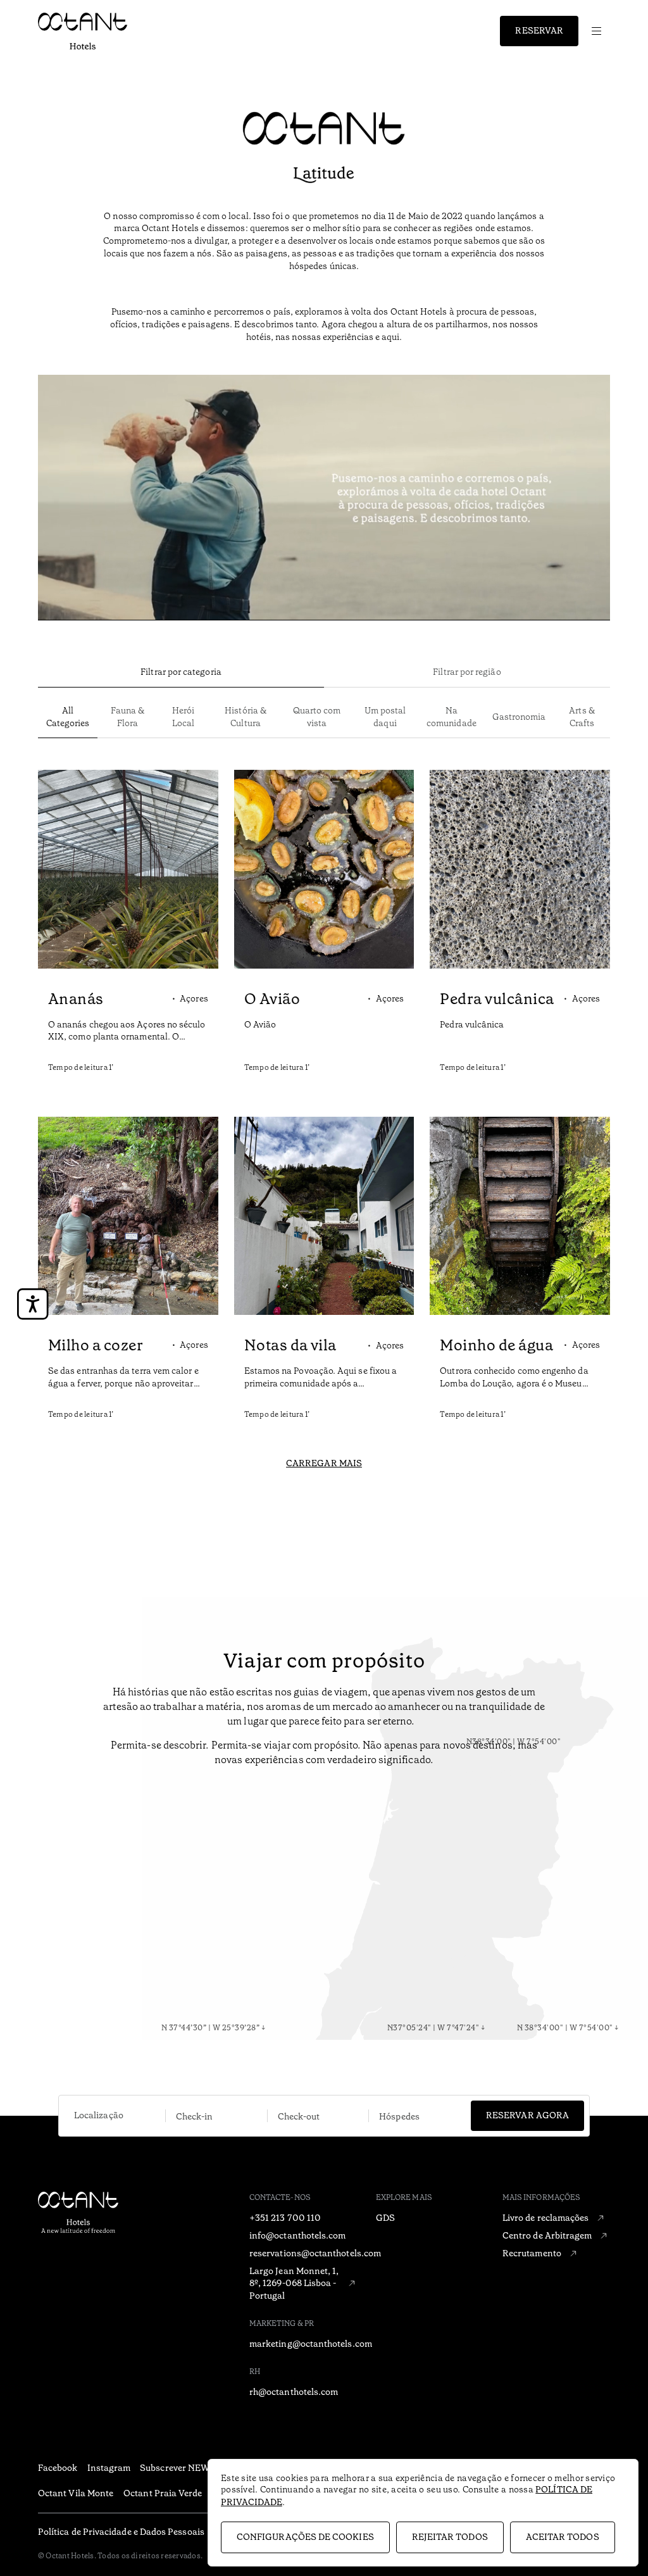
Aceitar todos (563, 2537)
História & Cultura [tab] (246, 717)
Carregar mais (324, 1463)
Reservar (539, 30)
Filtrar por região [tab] (467, 672)
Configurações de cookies (305, 2537)
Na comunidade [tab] (452, 717)
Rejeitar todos (450, 2537)
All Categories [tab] (68, 717)
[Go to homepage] (83, 31)
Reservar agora (527, 2115)
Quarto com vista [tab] (317, 717)
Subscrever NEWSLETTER (195, 2468)
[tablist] (324, 673)
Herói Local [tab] (183, 717)
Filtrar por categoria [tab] (181, 672)
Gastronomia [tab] (519, 717)
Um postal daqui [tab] (385, 717)
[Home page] (117, 2232)
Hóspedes (399, 2116)
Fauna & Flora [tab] (128, 717)
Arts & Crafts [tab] (582, 717)
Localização (99, 2115)
